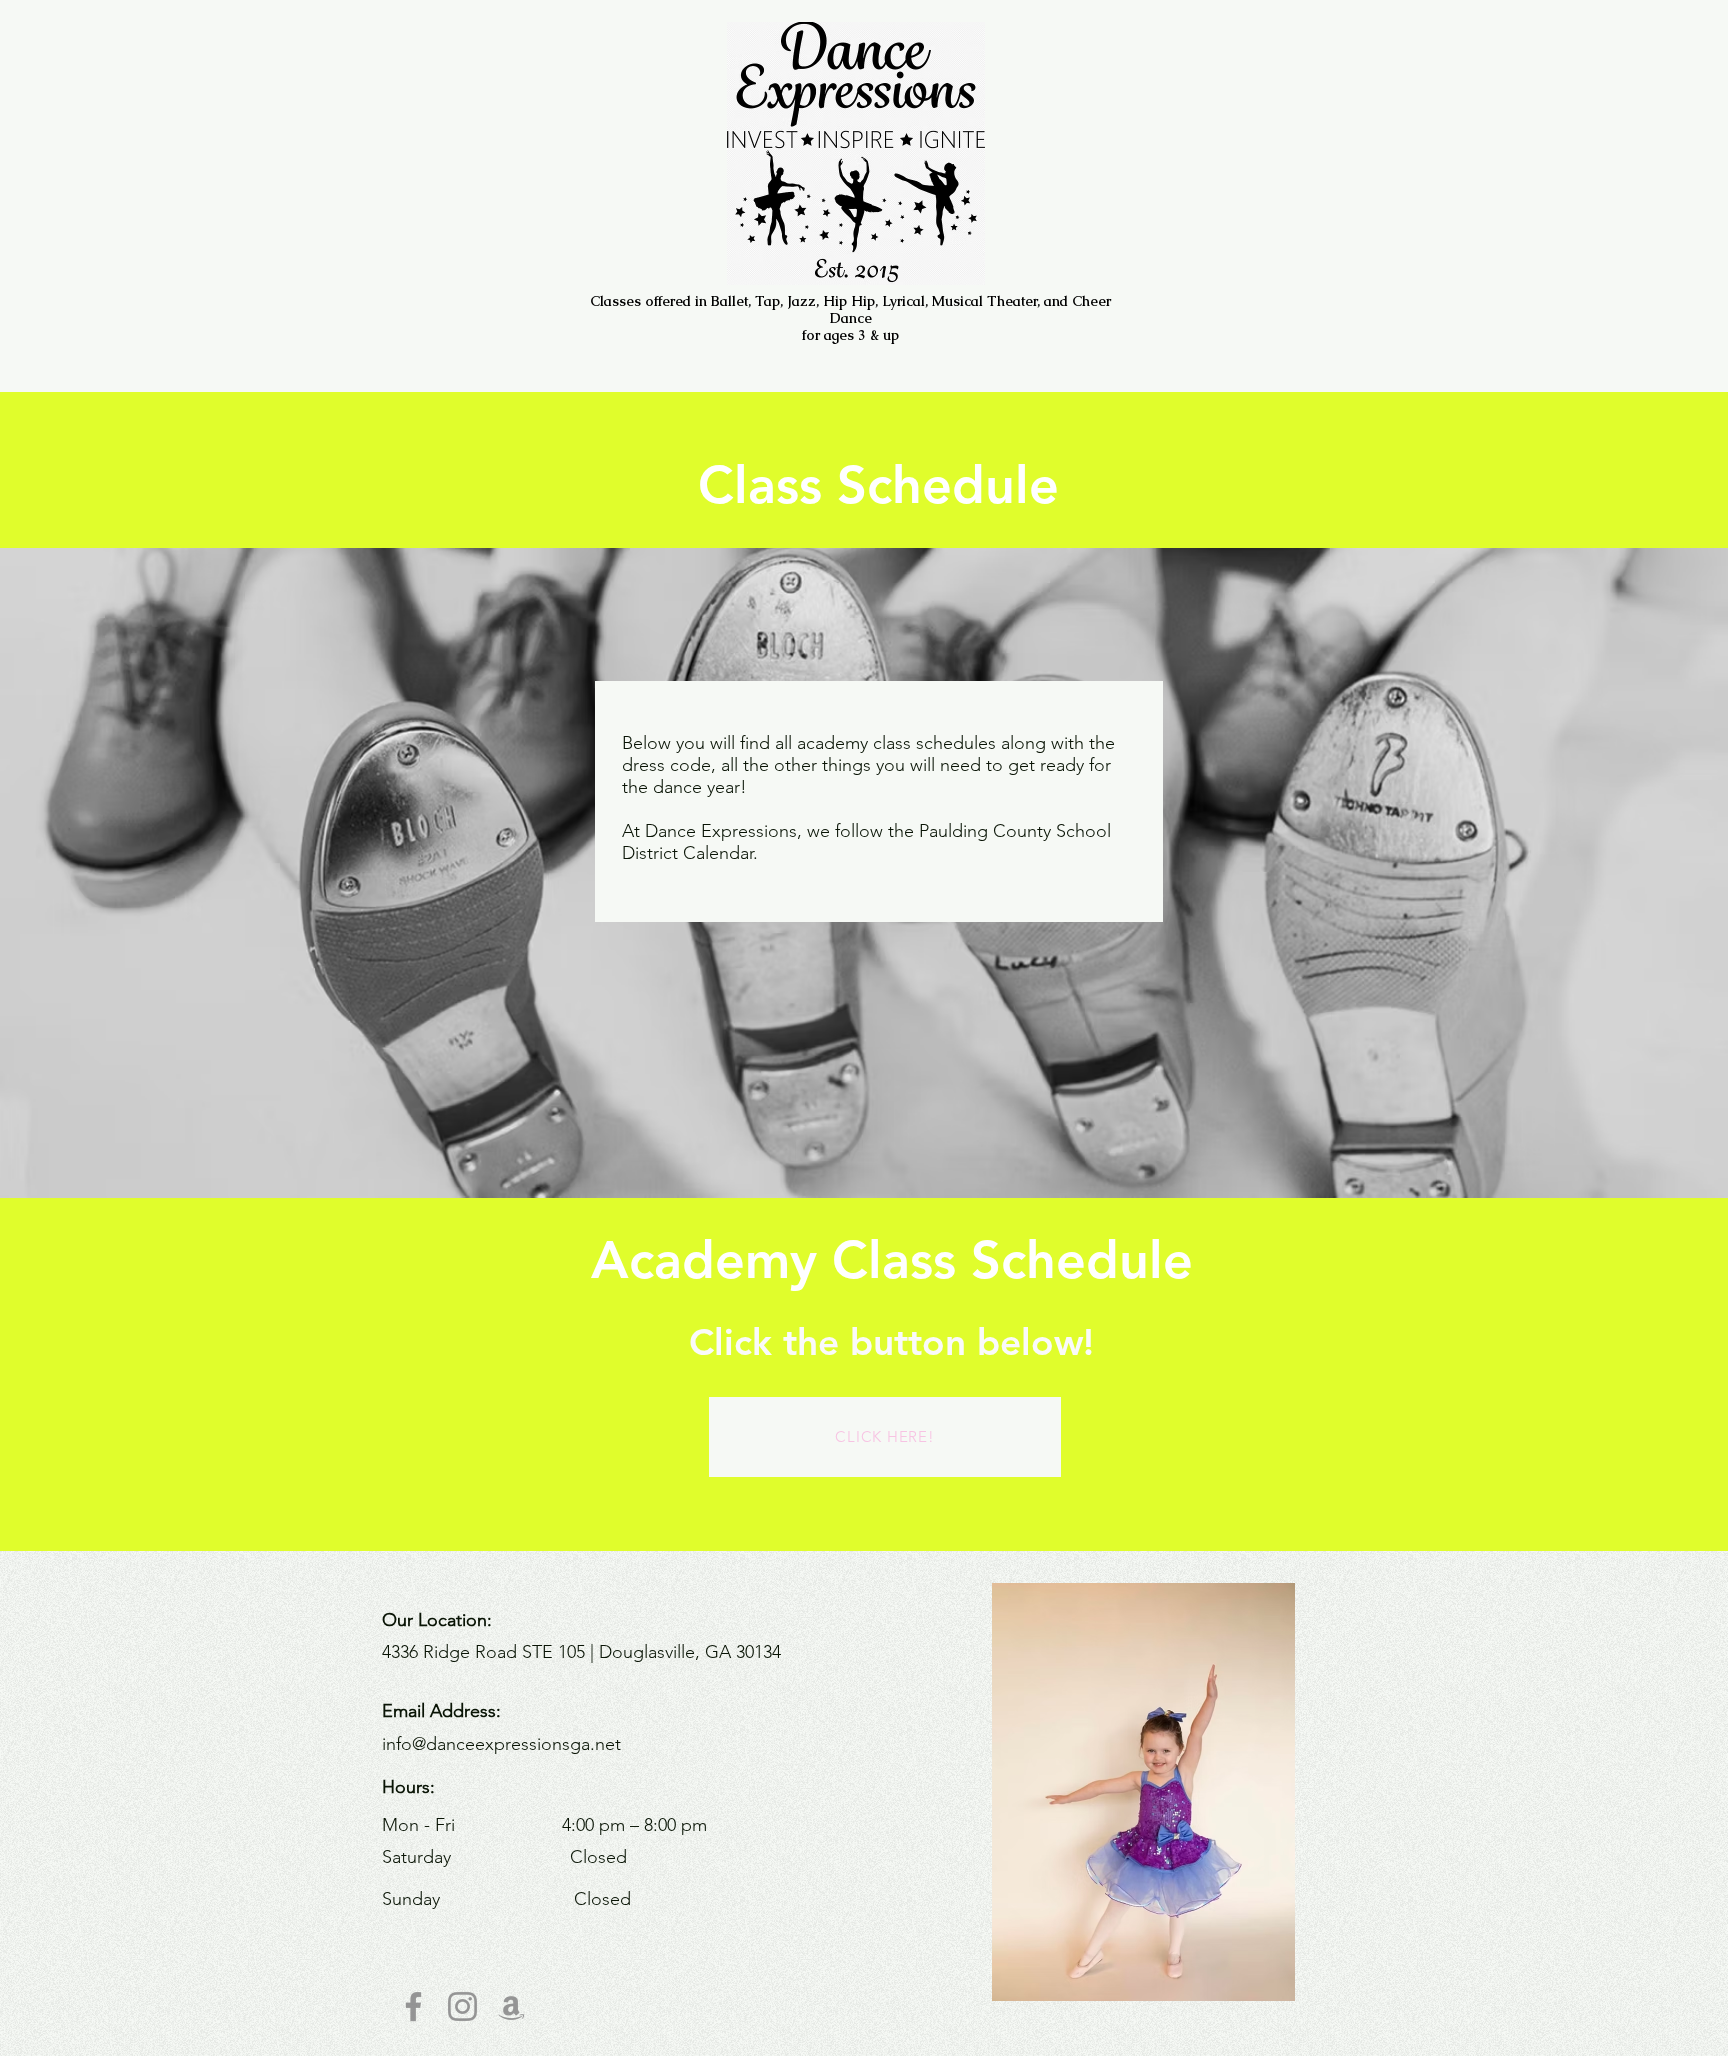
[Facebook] (413, 2006)
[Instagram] (462, 2006)
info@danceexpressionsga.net (501, 1744)
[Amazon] (511, 2006)
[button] (1207, 1792)
